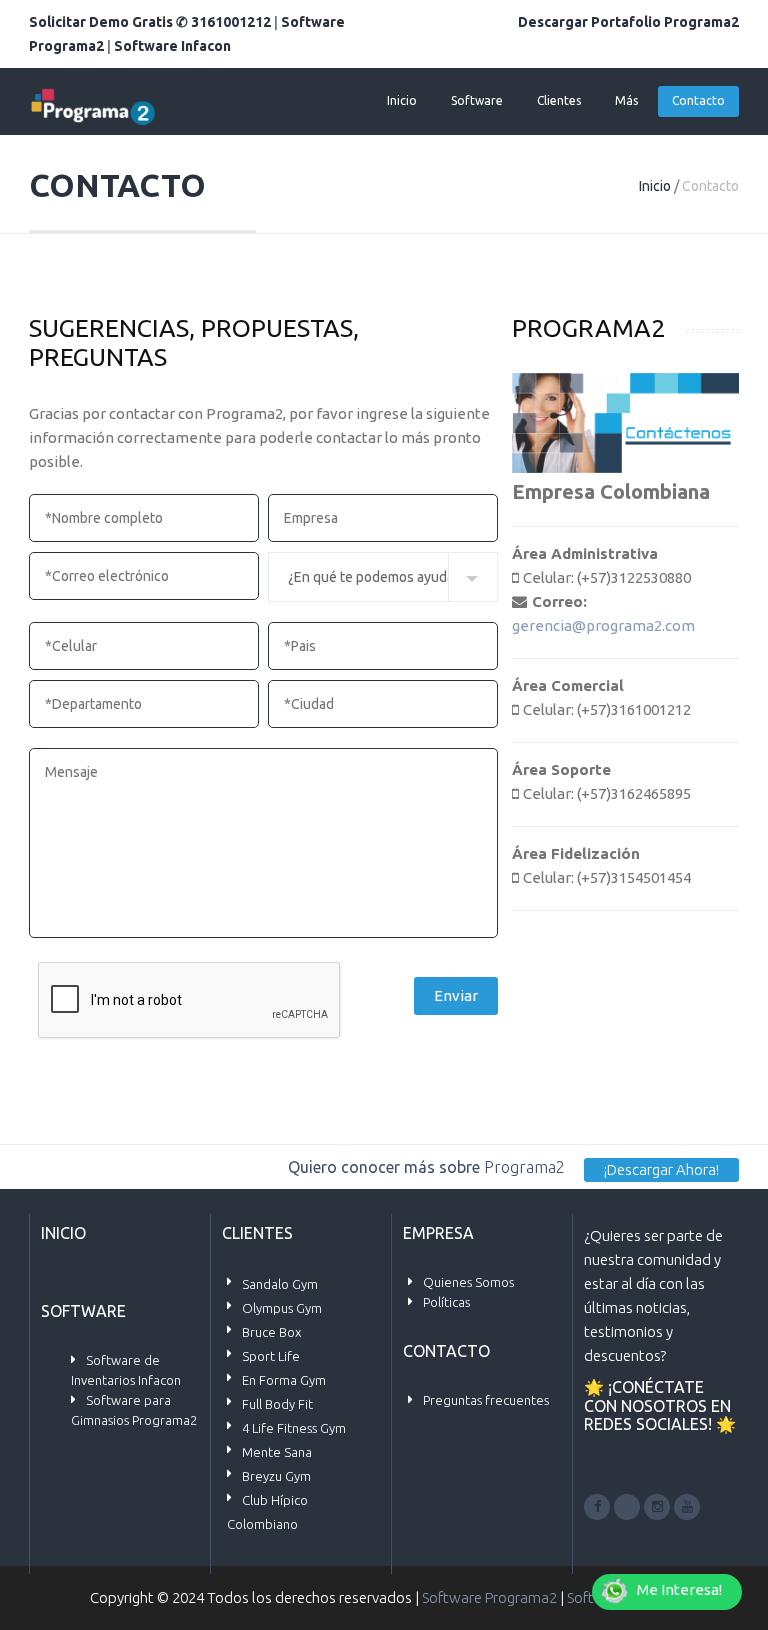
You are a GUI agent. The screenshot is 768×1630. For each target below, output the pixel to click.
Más (626, 100)
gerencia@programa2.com (603, 625)
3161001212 (231, 22)
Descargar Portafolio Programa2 (628, 22)
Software (477, 100)
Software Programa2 (489, 1597)
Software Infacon (172, 46)
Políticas (446, 1302)
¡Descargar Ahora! (661, 1169)
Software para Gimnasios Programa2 (134, 1410)
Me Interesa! (679, 1589)
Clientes (559, 100)
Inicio (402, 100)
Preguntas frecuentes (486, 1400)
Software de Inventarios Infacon (126, 1370)
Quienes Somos (468, 1282)
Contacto (698, 100)
